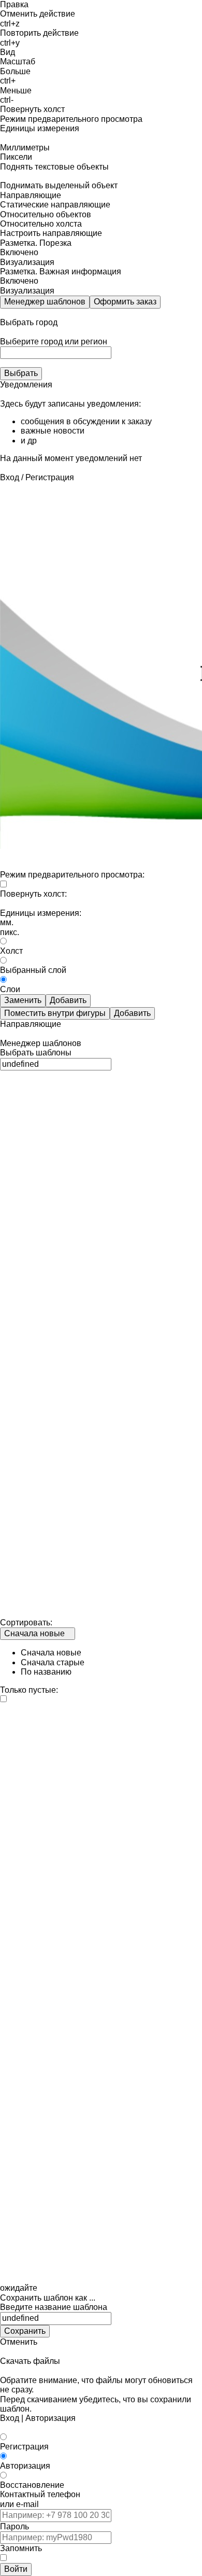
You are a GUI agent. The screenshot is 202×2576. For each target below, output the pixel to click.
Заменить (23, 1000)
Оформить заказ (125, 302)
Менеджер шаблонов (45, 302)
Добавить (68, 1000)
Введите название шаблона (54, 2307)
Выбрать (21, 373)
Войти (16, 2569)
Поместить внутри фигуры (55, 1013)
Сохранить (25, 2331)
